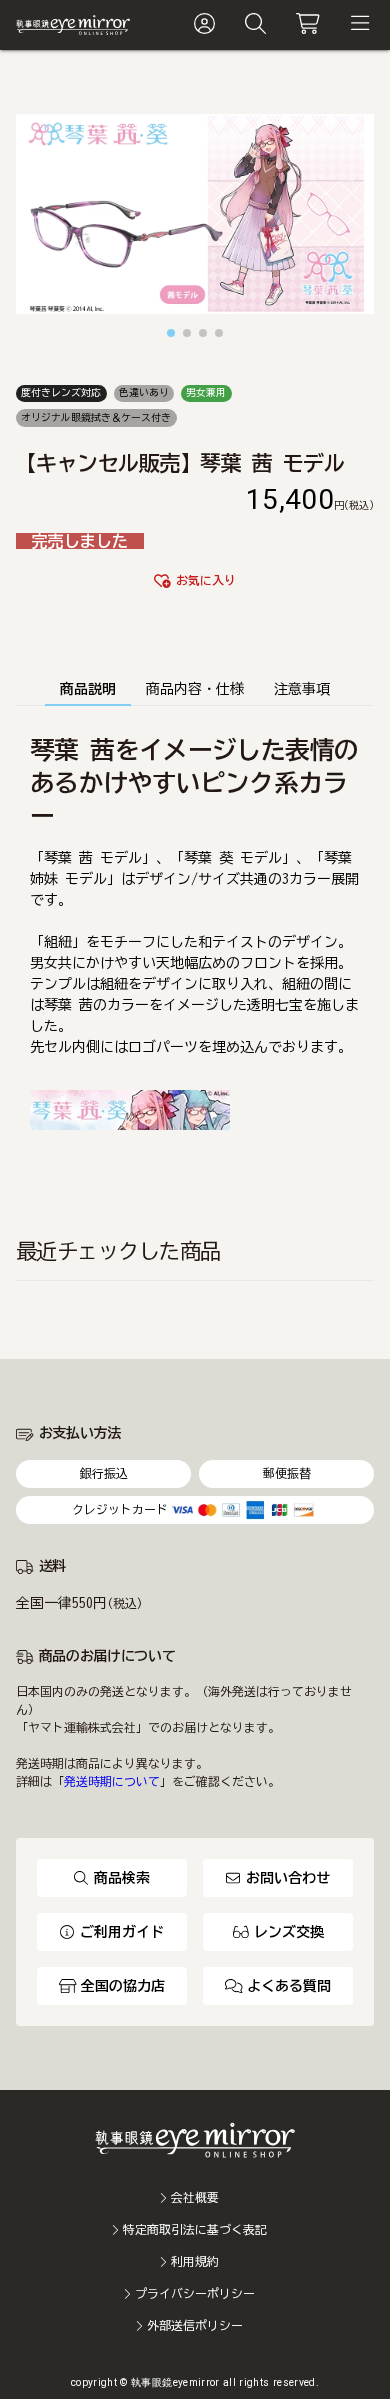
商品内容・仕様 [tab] (195, 689)
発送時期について (112, 1781)
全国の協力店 (123, 1986)
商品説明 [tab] (88, 689)
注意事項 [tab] (302, 689)
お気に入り (206, 580)
